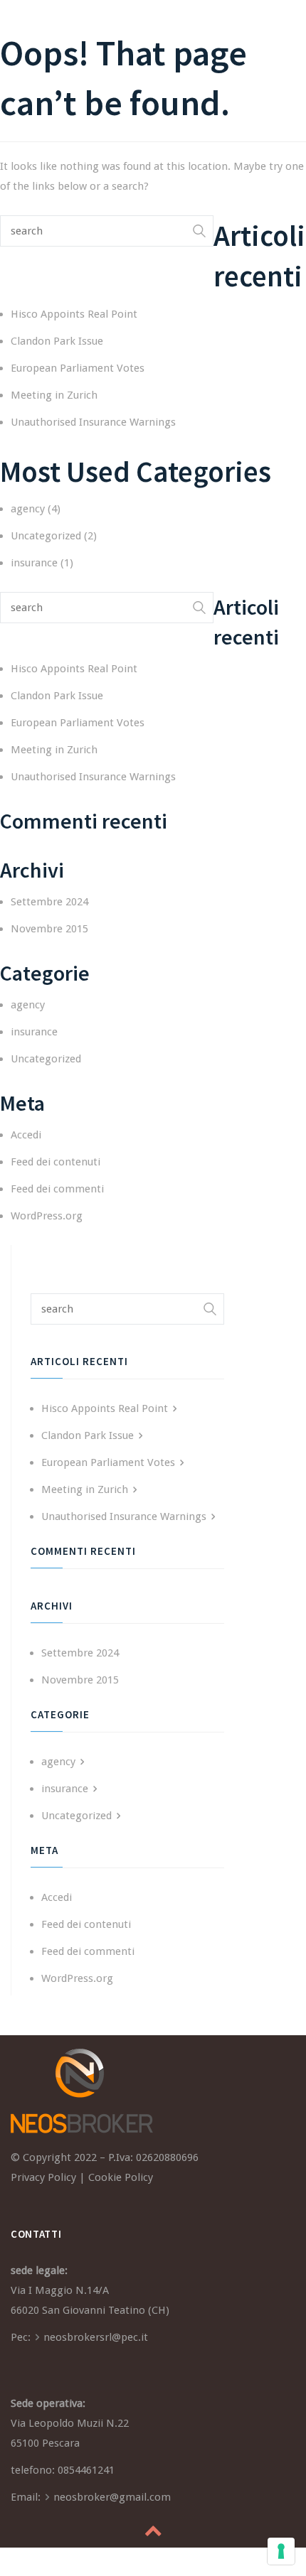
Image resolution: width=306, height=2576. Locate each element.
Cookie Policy (121, 2177)
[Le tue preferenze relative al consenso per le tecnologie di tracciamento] (281, 2551)
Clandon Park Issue (57, 341)
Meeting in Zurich (54, 395)
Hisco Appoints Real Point (74, 314)
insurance (34, 563)
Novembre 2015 (49, 929)
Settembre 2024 (49, 902)
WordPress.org (47, 1216)
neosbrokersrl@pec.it (96, 2337)
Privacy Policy (43, 2177)
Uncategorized (46, 536)
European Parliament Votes (78, 368)
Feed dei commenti (57, 1189)
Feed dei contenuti (56, 1162)
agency (28, 509)
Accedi (26, 1135)
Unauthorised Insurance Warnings (93, 422)
